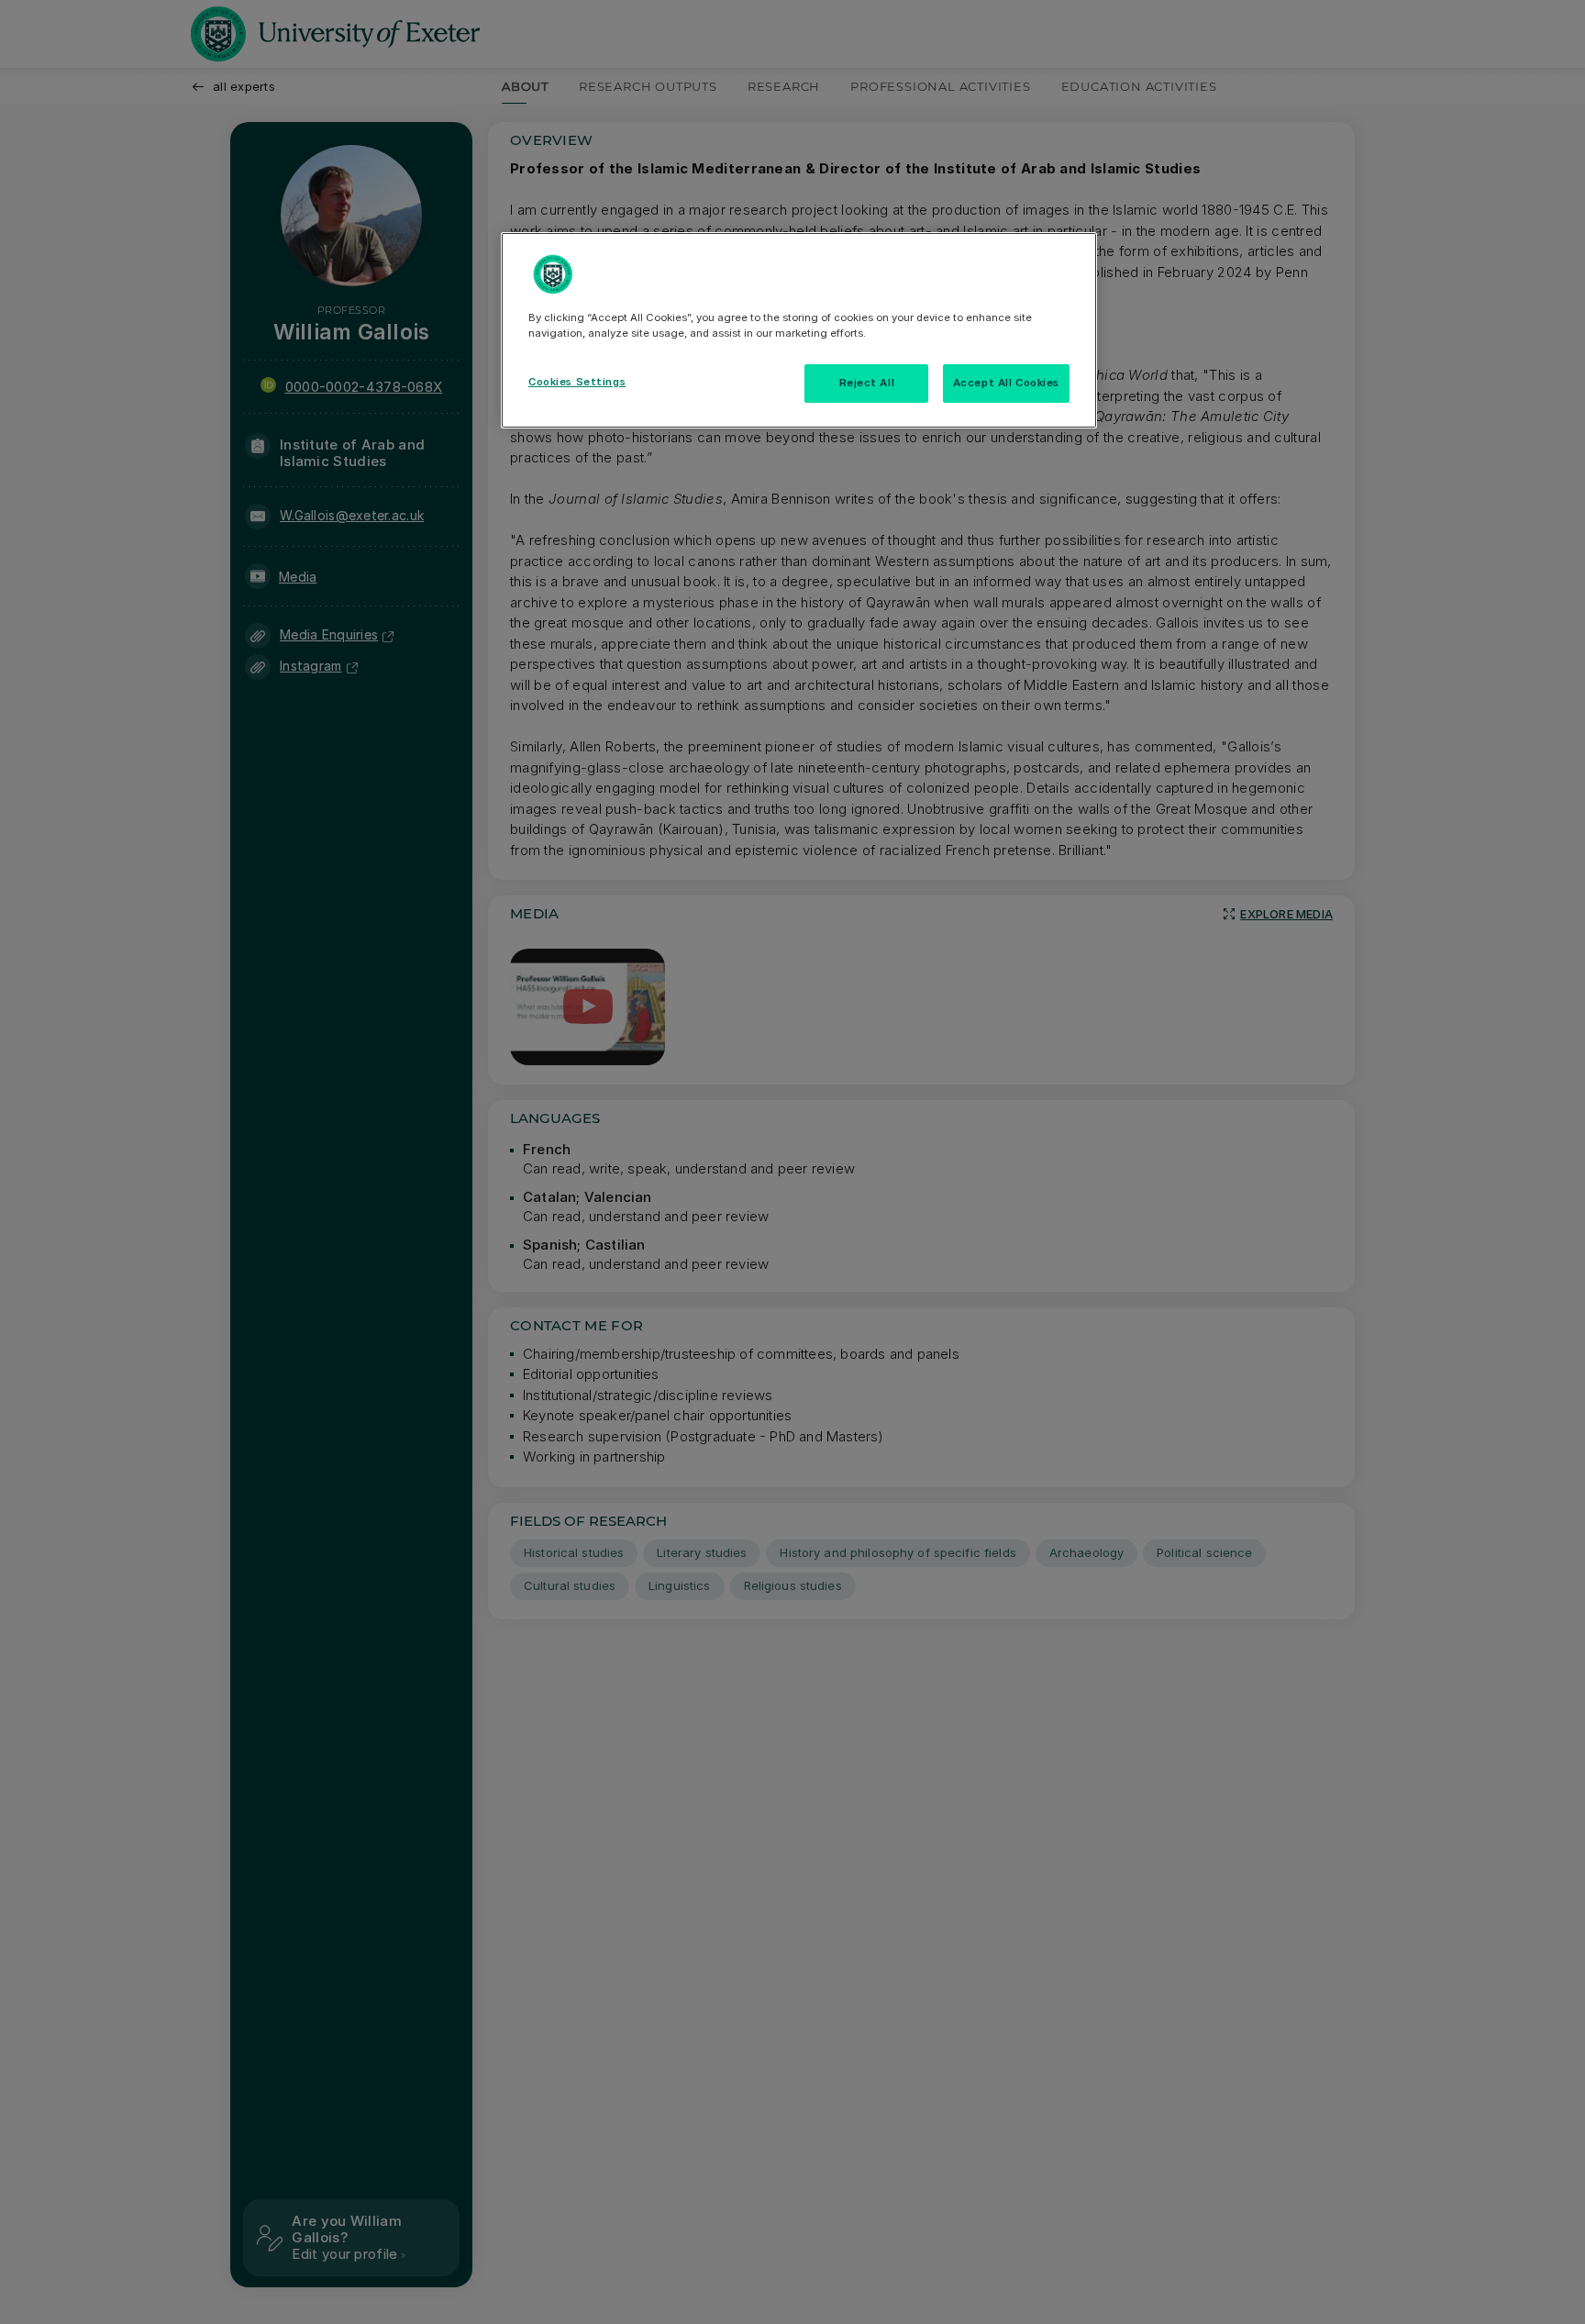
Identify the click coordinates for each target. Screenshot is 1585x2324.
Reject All (867, 383)
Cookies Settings (577, 382)
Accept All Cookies (1006, 383)
